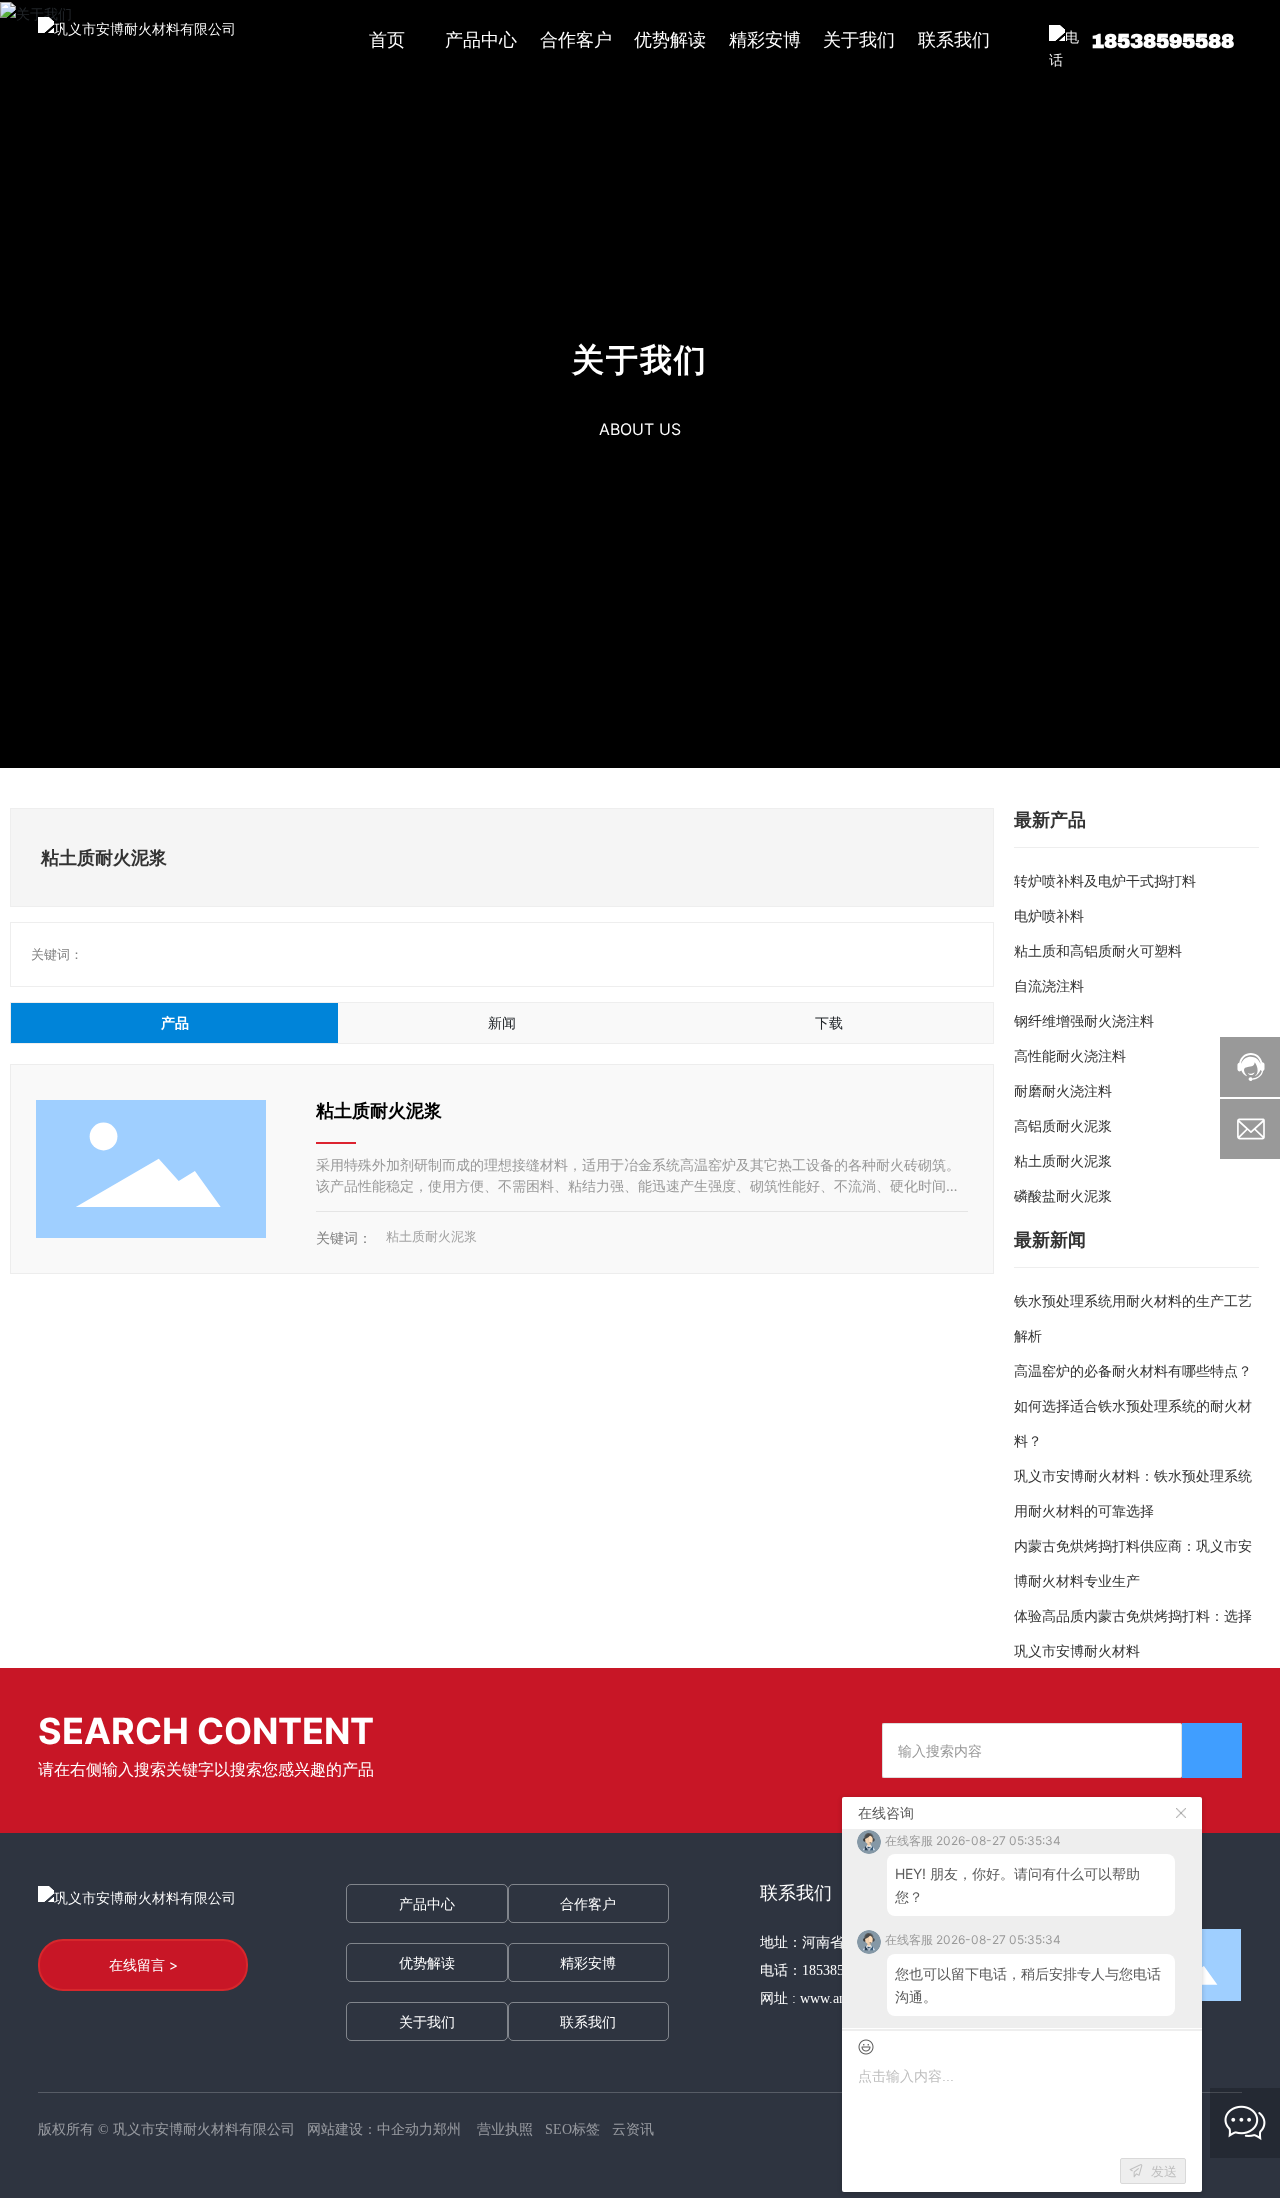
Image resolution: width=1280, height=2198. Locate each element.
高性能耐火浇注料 (1070, 1055)
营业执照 (505, 2129)
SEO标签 (572, 2129)
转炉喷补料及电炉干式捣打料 (1105, 880)
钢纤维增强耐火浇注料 (1084, 1020)
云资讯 (633, 2129)
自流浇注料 (1049, 985)
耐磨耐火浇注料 (1063, 1090)
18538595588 (1162, 40)
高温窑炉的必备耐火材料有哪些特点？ (1133, 1370)
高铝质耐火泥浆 (1063, 1125)
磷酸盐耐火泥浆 (1063, 1195)
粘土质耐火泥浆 (379, 1110)
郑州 (447, 2129)
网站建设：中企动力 (370, 2129)
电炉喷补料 (1049, 915)
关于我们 (640, 359)
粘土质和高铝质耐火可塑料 (1098, 950)
